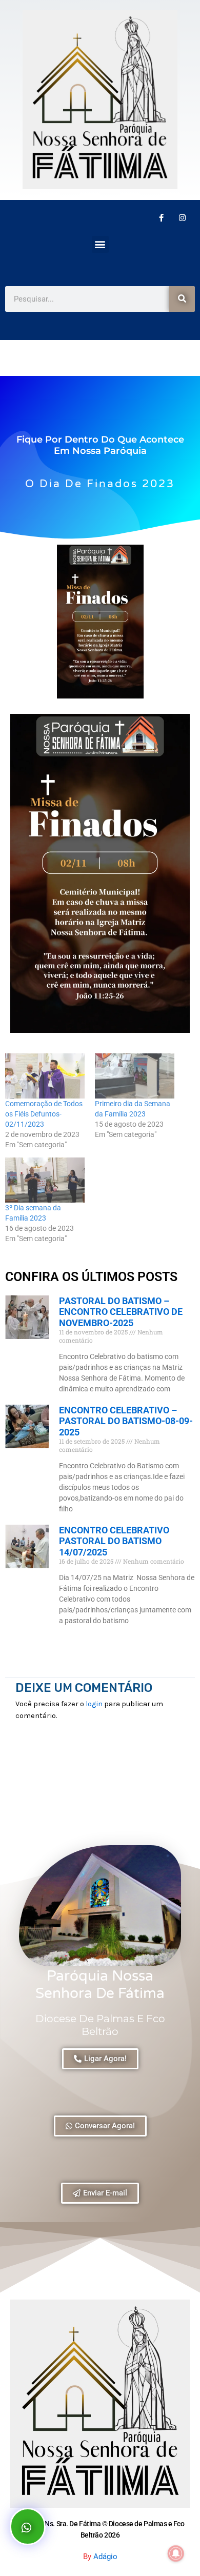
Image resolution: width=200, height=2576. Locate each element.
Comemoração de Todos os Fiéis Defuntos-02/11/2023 (44, 1114)
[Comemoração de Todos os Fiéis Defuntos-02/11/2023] (45, 1076)
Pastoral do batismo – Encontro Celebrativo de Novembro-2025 (121, 1312)
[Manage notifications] (176, 2553)
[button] (100, 244)
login (94, 1704)
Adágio (105, 2557)
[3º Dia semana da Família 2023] (45, 1180)
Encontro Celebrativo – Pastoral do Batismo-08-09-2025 (126, 1421)
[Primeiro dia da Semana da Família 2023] (135, 1076)
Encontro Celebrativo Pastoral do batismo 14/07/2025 (114, 1541)
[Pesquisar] (182, 299)
